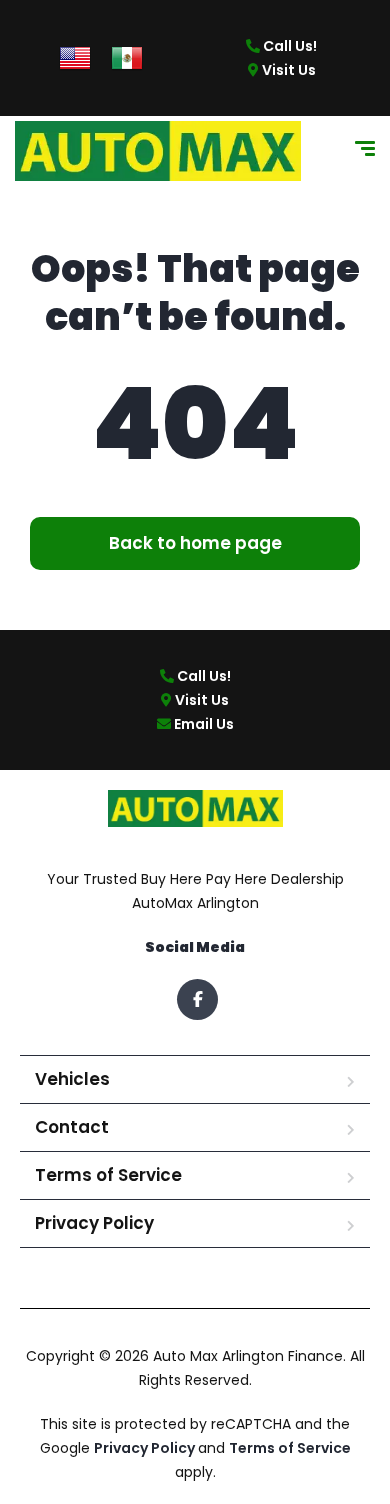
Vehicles (72, 1079)
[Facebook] (197, 999)
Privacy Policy (94, 1223)
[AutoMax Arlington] (158, 151)
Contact (72, 1127)
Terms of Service (108, 1175)
